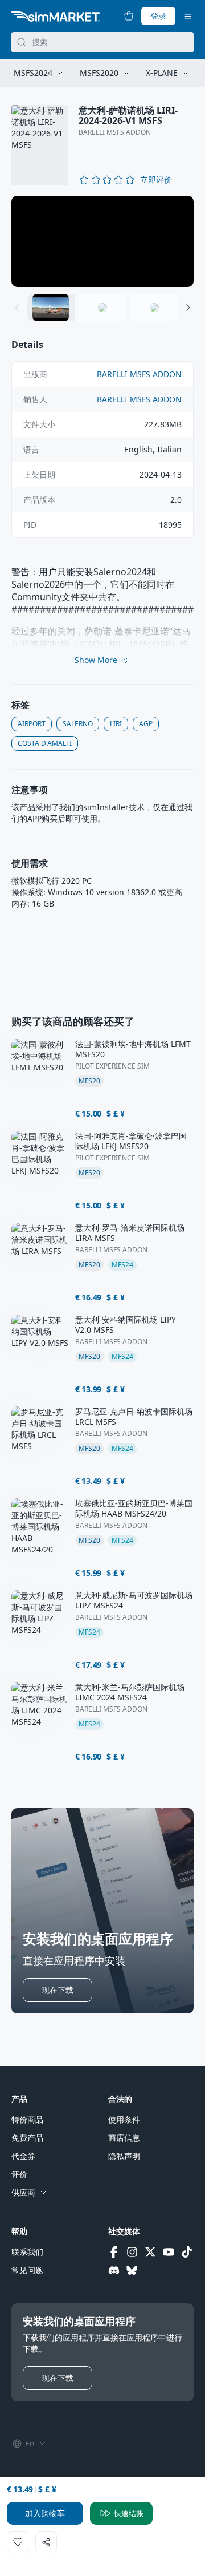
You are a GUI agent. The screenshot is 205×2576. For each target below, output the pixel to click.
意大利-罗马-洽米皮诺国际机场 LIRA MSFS (130, 1233)
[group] (102, 241)
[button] (156, 180)
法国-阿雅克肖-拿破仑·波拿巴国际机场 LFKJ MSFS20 (131, 1141)
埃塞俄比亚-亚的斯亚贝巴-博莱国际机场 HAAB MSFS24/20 (134, 1509)
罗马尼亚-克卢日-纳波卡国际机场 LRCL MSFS (134, 1417)
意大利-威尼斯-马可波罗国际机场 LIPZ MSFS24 (134, 1600)
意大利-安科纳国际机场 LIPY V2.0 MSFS (126, 1325)
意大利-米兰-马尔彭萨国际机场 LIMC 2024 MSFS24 (130, 1692)
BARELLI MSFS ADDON (115, 132)
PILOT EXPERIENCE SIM (112, 1066)
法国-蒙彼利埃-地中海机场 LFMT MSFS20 (133, 1049)
